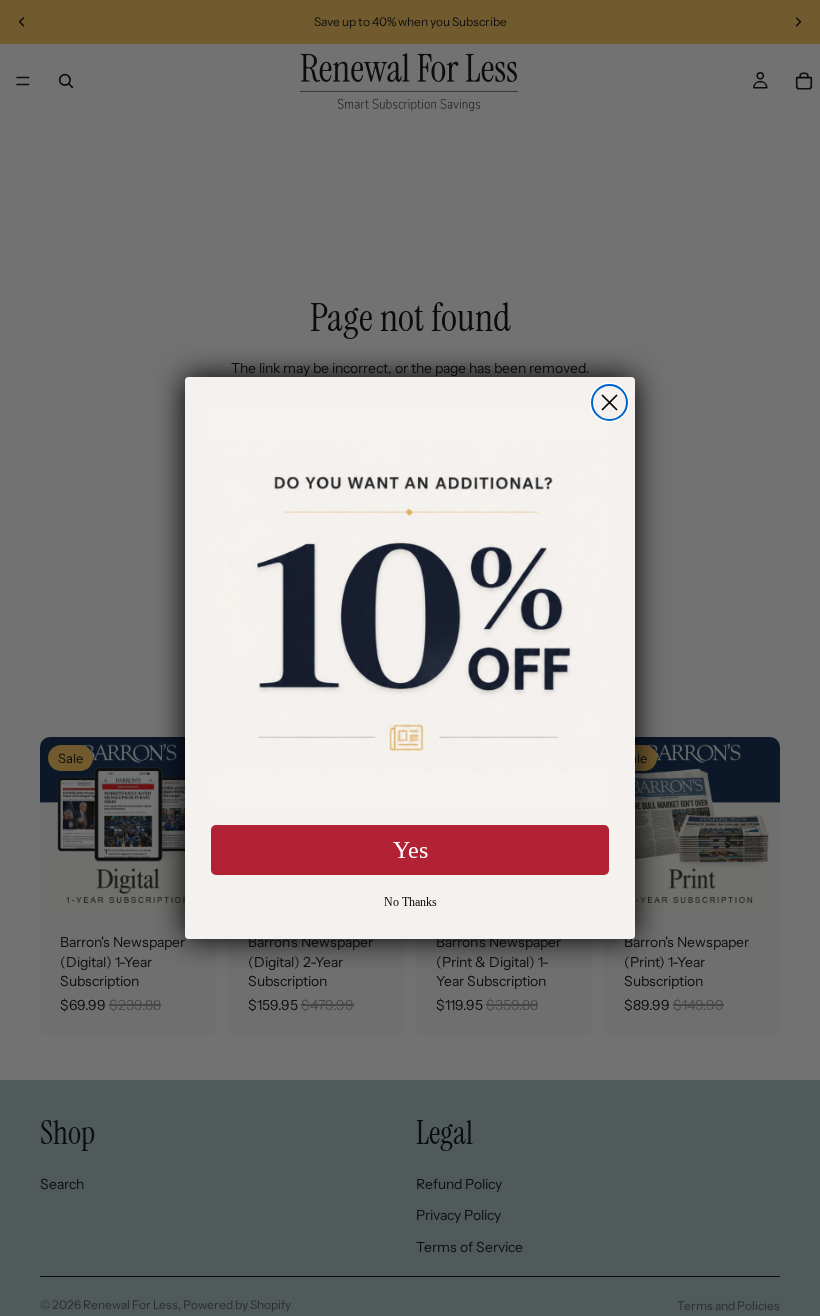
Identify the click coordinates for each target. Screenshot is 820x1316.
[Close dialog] (609, 402)
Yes (410, 850)
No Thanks (410, 902)
